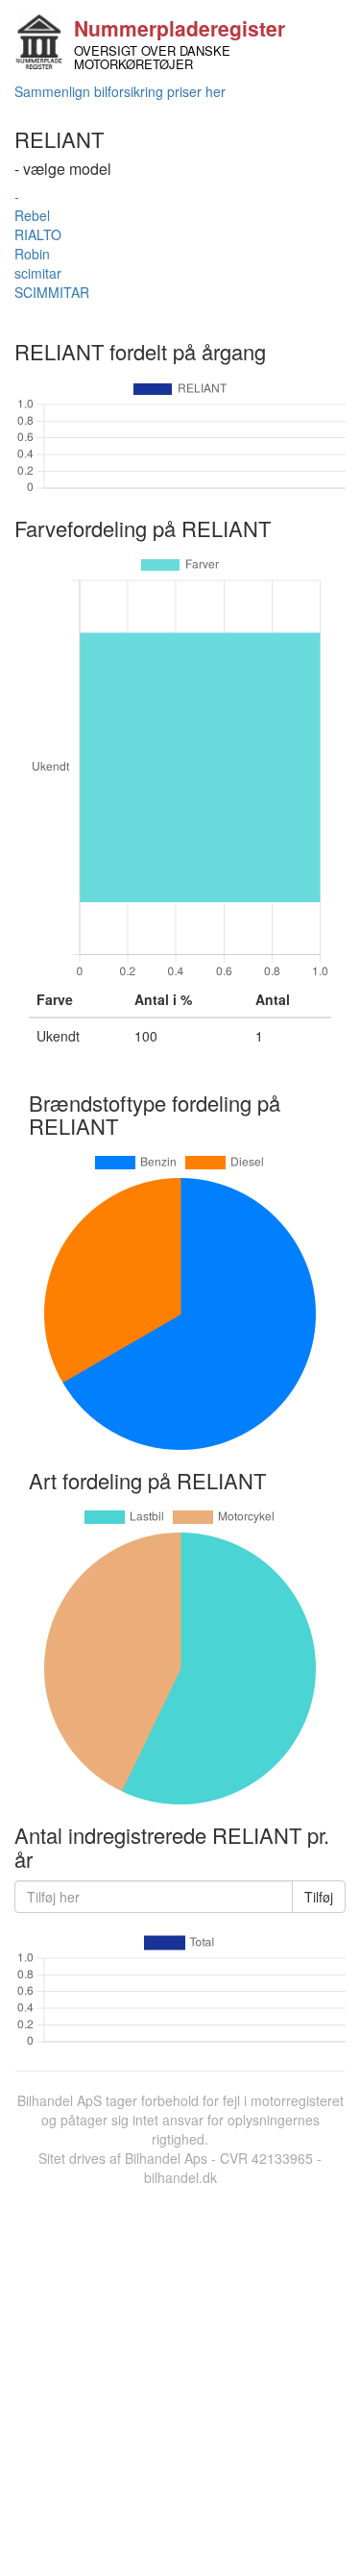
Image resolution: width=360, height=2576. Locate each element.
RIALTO (38, 234)
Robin (32, 254)
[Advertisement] (180, 2377)
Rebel (32, 215)
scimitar (38, 273)
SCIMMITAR (52, 292)
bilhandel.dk (180, 2177)
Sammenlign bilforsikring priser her (120, 91)
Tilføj (319, 1897)
